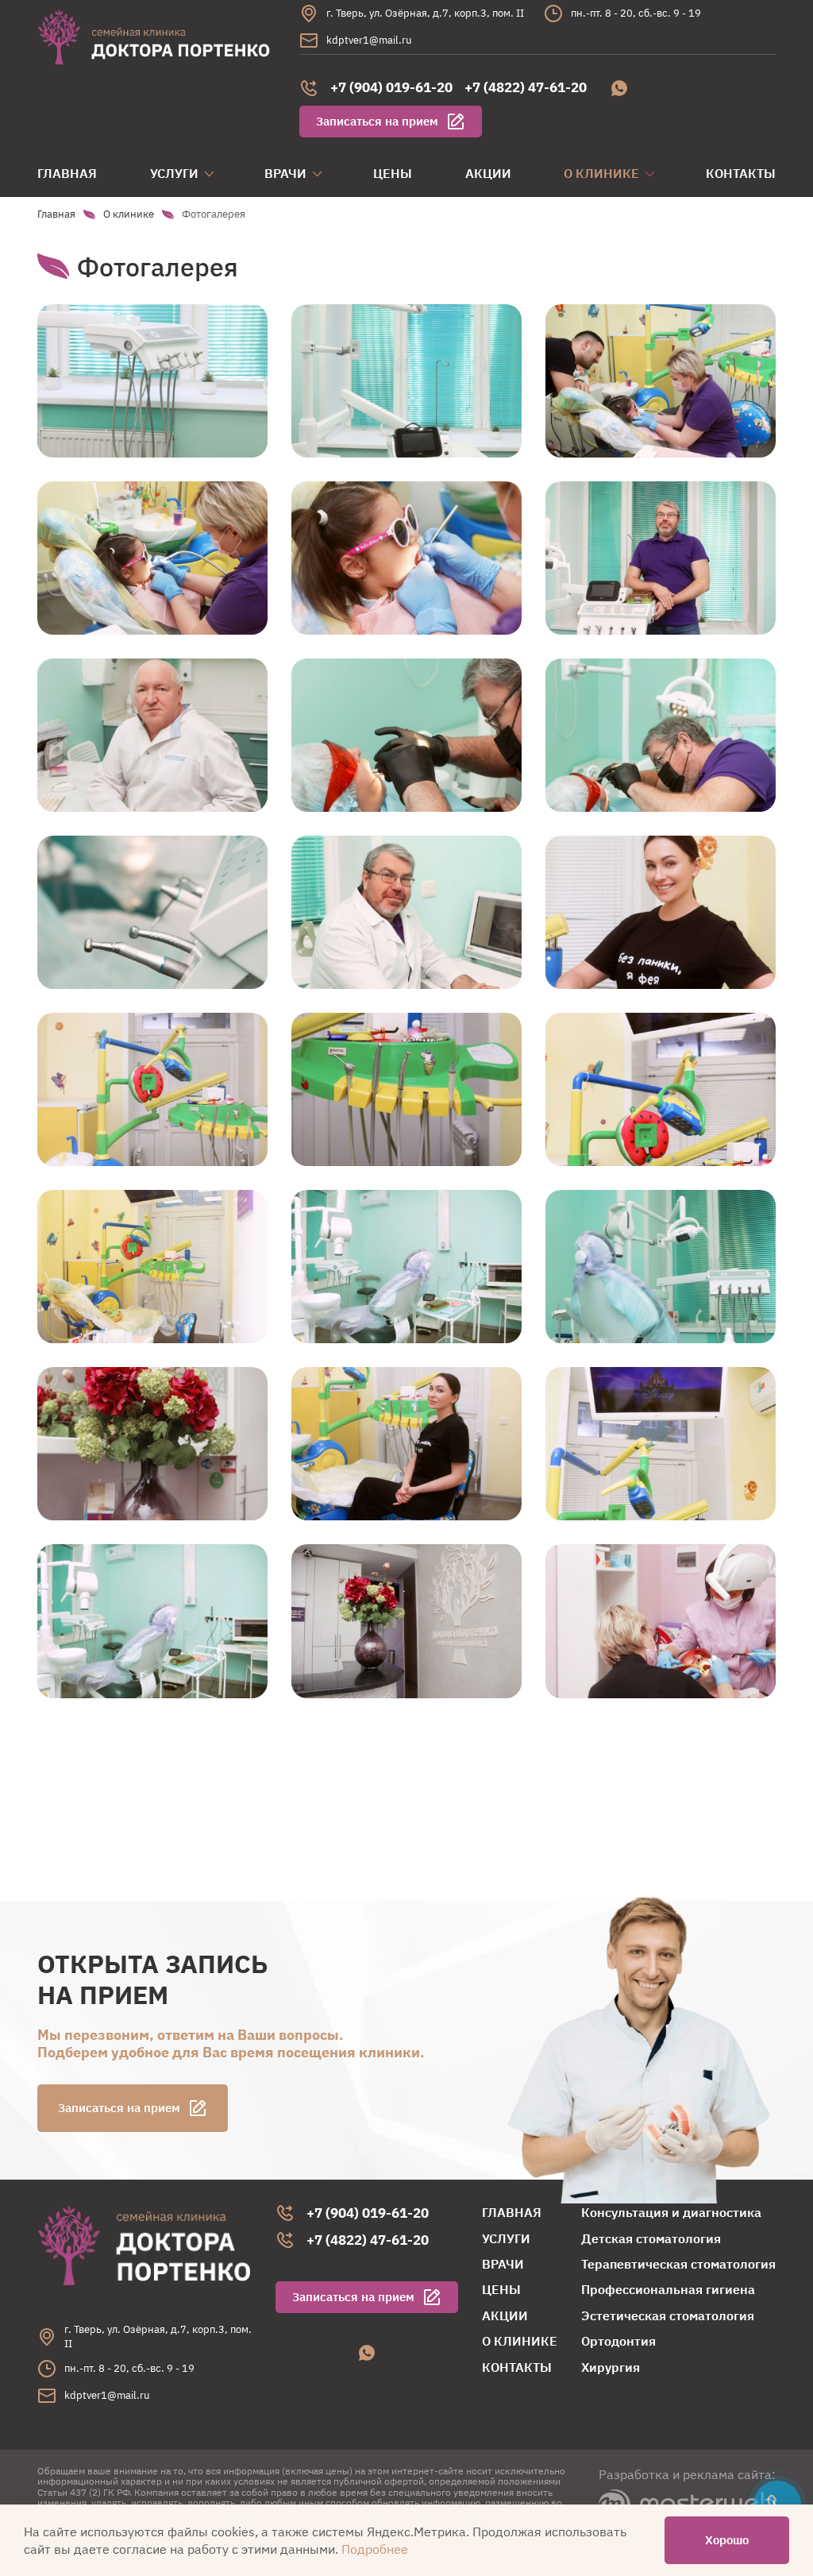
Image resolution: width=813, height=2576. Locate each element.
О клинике (601, 173)
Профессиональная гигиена (668, 2289)
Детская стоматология (651, 2238)
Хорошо (727, 2540)
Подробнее (375, 2549)
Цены (393, 173)
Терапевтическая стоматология (678, 2264)
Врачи (285, 173)
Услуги (174, 173)
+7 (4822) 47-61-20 (526, 87)
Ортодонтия (618, 2341)
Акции (488, 173)
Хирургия (611, 2367)
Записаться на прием (377, 121)
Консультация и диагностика (671, 2212)
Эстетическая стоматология (668, 2315)
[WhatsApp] (619, 88)
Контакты (741, 173)
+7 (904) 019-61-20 (391, 87)
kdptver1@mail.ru (369, 40)
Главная (67, 173)
